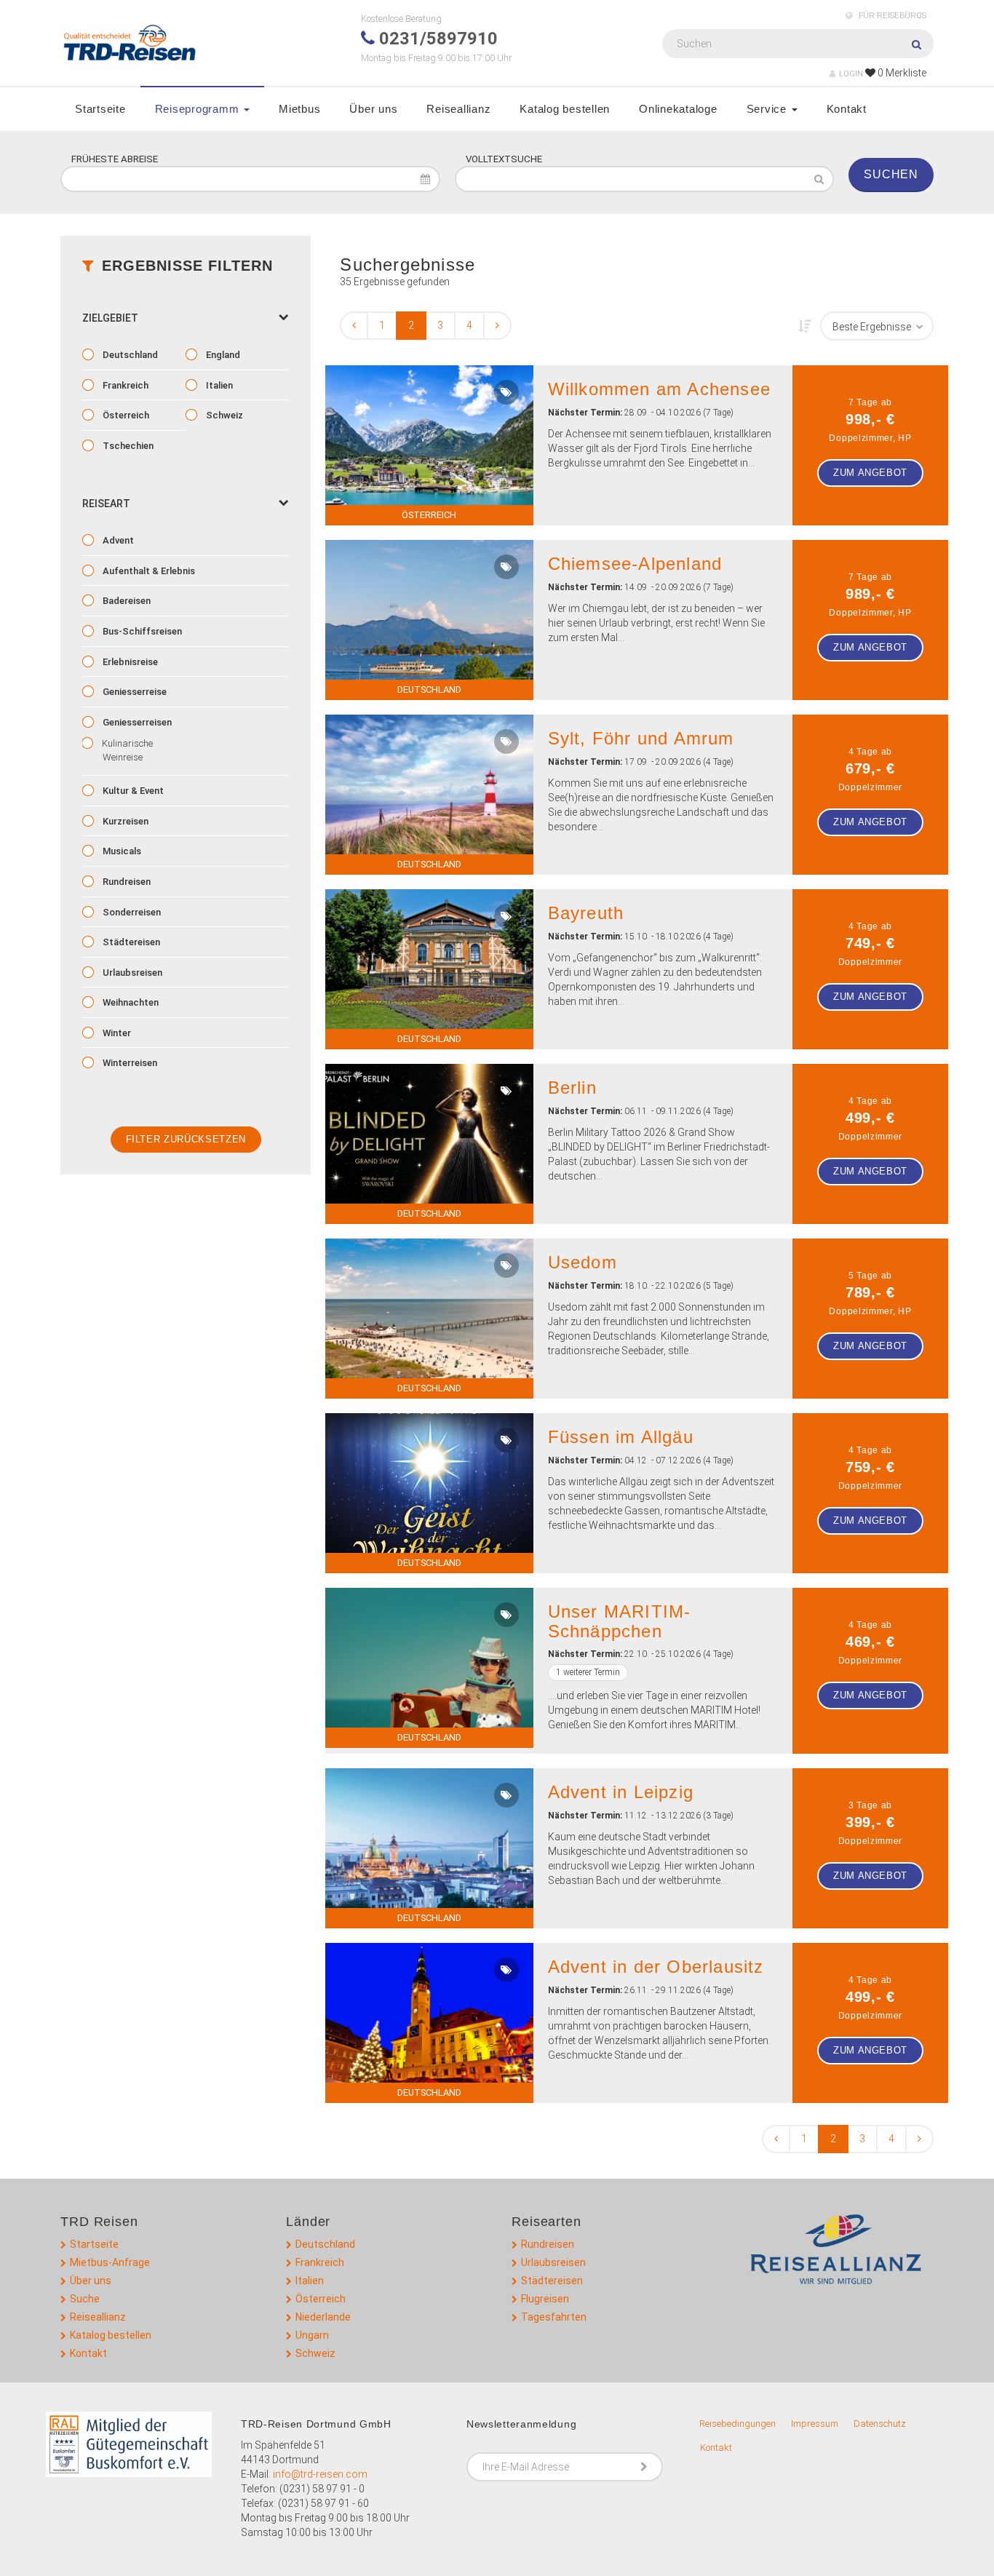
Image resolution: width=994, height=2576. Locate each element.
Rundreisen (126, 882)
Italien (218, 385)
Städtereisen (130, 942)
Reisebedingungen (737, 2424)
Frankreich (124, 385)
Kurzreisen (124, 821)
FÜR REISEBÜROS (891, 16)
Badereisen (126, 601)
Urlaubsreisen (131, 973)
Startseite (100, 109)
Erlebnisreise (129, 662)
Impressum (815, 2424)
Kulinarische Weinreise (126, 750)
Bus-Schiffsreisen (141, 631)
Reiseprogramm (199, 109)
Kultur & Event (132, 791)
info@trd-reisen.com (320, 2474)
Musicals (121, 851)
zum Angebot (870, 473)
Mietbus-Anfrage (110, 2262)
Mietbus (299, 109)
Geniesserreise (134, 692)
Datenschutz (880, 2424)
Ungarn (312, 2335)
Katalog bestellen (565, 109)
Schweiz (223, 415)
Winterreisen (129, 1063)
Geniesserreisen (136, 722)
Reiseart (106, 504)
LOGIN (851, 74)
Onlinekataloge (678, 109)
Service (768, 109)
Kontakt (847, 109)
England (222, 355)
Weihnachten (130, 1002)
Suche (85, 2299)
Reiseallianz (458, 109)
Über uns (373, 109)
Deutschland (129, 355)
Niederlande (323, 2317)
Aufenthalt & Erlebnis (148, 571)
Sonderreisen (131, 912)
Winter (116, 1033)
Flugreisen (545, 2299)
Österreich (125, 415)
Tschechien (127, 446)
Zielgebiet (110, 318)
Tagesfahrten (554, 2317)
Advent (117, 540)
